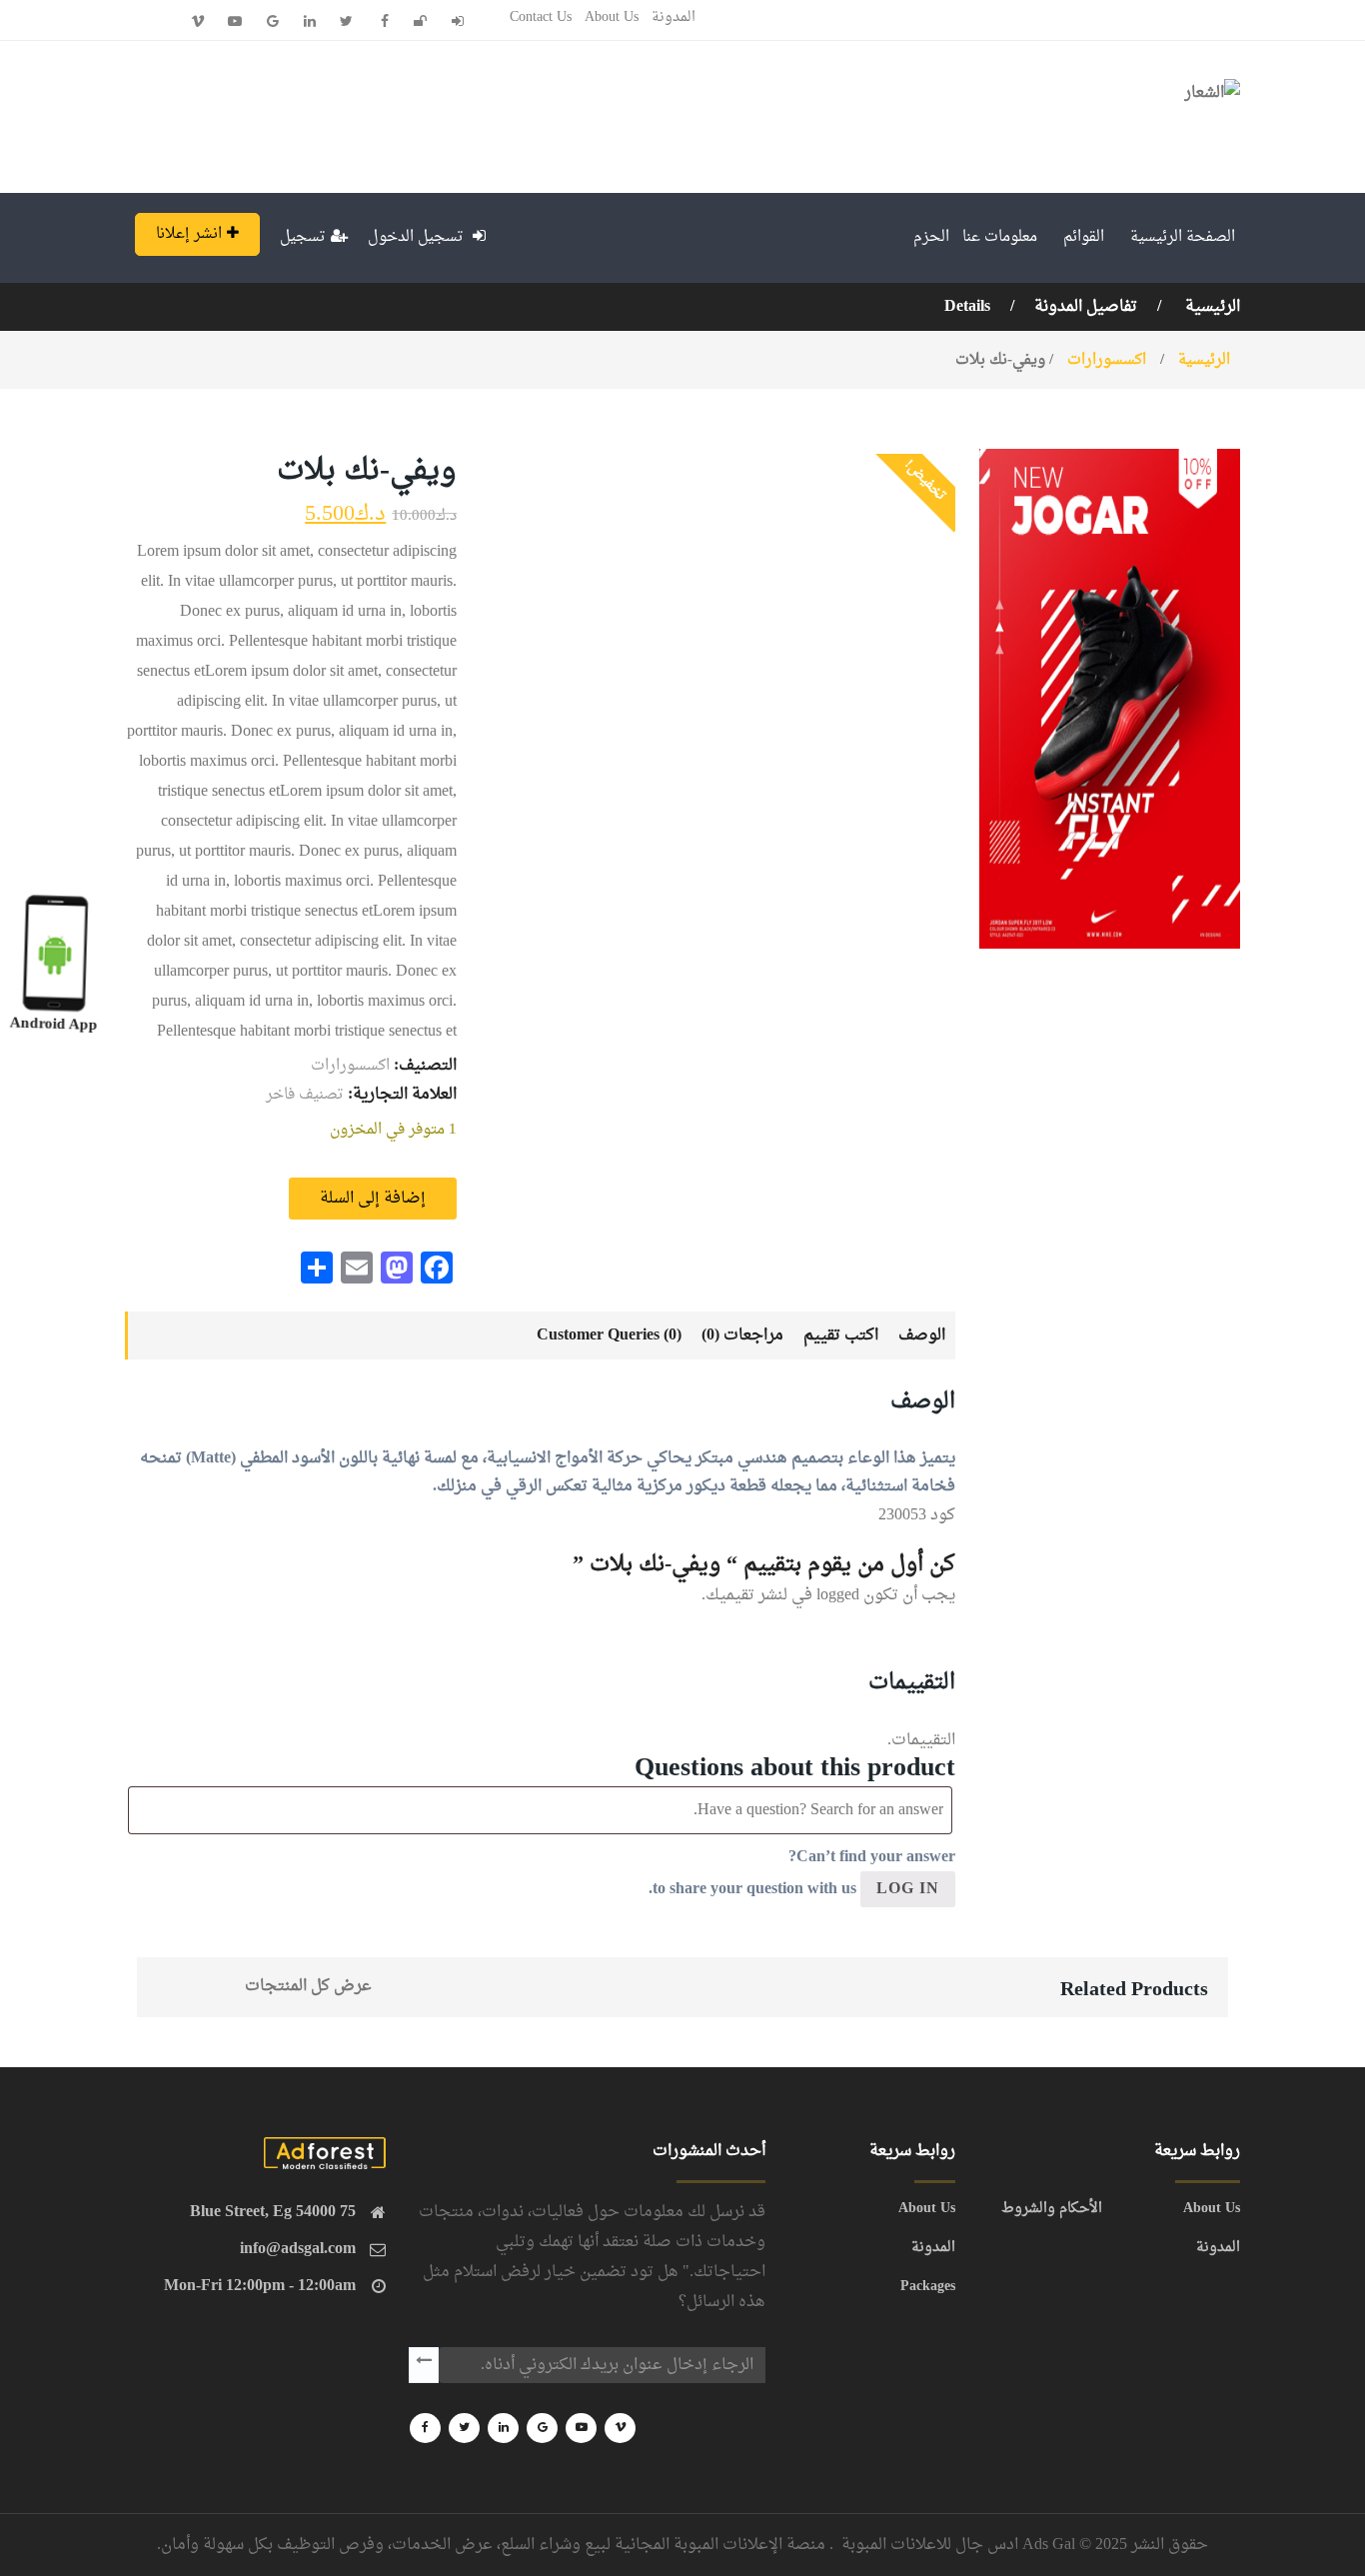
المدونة (674, 17)
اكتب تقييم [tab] (841, 1335)
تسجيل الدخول (418, 237)
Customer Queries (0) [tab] (609, 1335)
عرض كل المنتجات (308, 1986)
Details (967, 307)
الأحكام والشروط (1052, 2209)
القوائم (1084, 237)
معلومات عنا (1000, 237)
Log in (908, 1889)
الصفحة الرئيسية (1183, 237)
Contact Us (541, 17)
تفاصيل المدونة (1086, 307)
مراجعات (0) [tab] (742, 1335)
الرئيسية (1211, 307)
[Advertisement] (485, 112)
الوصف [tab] (922, 1335)
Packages (928, 2287)
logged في (825, 1595)
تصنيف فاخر (305, 1095)
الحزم (931, 237)
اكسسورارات (1107, 360)
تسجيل (303, 237)
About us (612, 17)
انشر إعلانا (189, 234)
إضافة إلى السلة (373, 1199)
